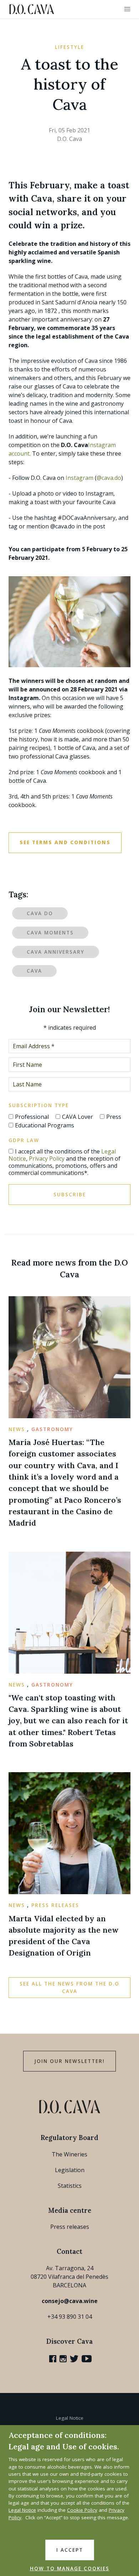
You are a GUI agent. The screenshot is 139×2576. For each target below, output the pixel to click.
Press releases (70, 2227)
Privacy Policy (47, 1158)
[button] (127, 9)
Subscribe (70, 1195)
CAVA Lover (78, 1117)
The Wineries (69, 2154)
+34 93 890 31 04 (70, 2317)
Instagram (79, 478)
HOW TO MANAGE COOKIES (70, 2569)
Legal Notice (70, 2418)
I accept (70, 2550)
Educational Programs (45, 1125)
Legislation (70, 2170)
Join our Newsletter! (69, 2061)
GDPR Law (24, 1140)
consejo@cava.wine (70, 2301)
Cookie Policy (82, 2510)
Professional (32, 1117)
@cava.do (109, 478)
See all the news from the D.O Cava (69, 1987)
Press (114, 1117)
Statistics (70, 2186)
